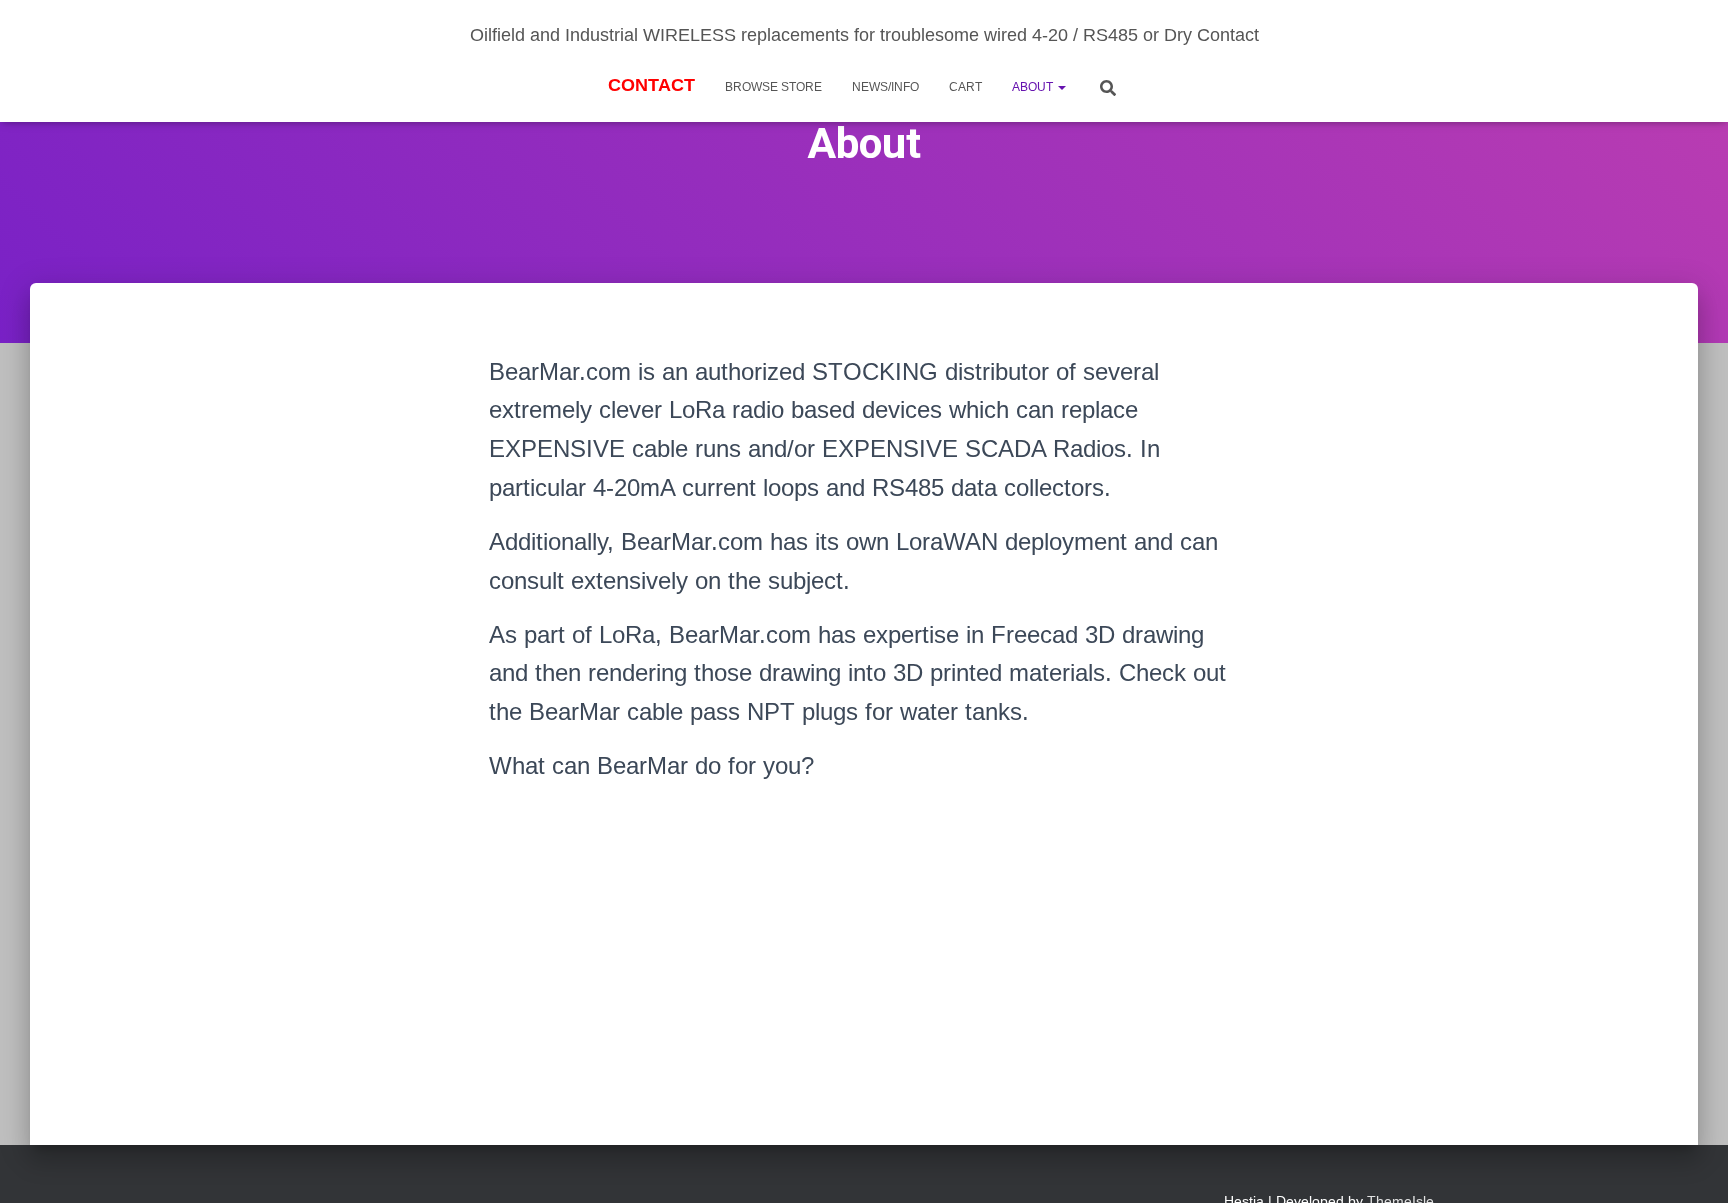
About (1034, 87)
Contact (651, 85)
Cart (965, 87)
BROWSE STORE (773, 87)
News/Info (885, 87)
